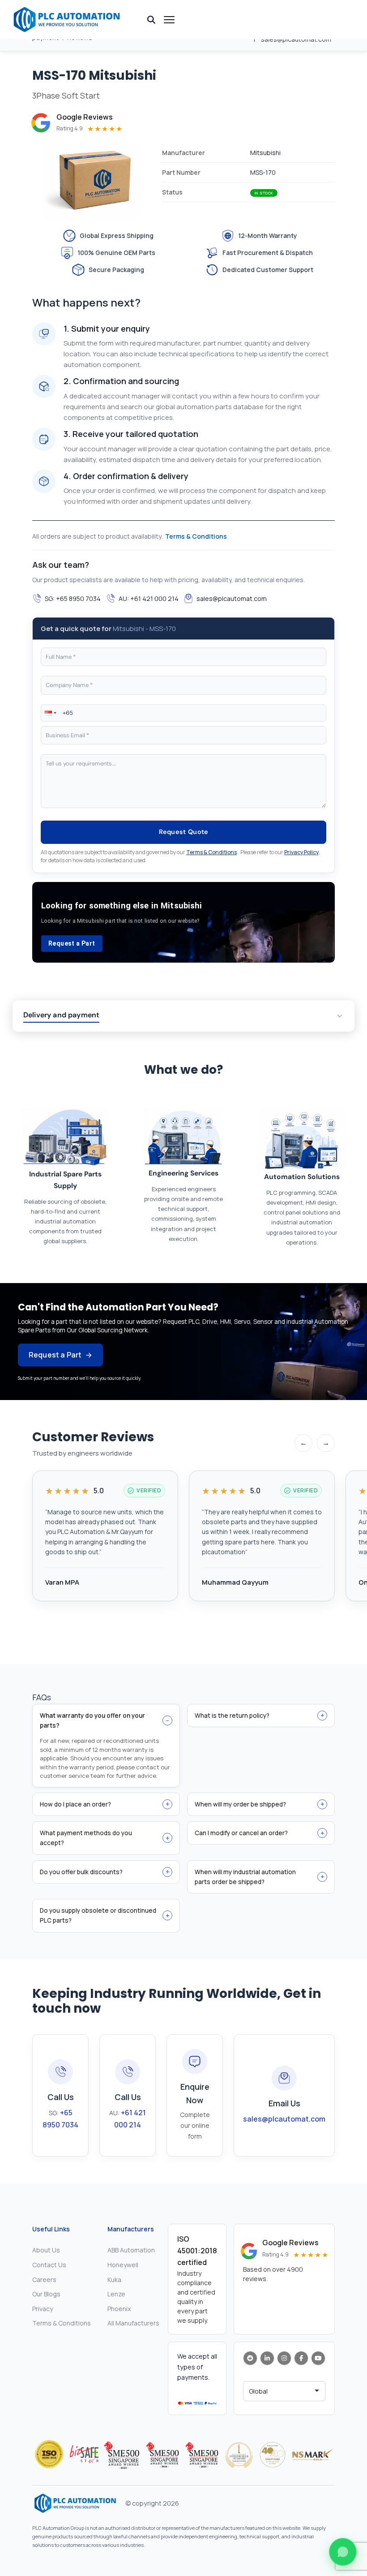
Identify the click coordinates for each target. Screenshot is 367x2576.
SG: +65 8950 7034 (73, 599)
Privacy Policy (301, 852)
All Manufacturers (133, 2323)
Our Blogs (46, 2294)
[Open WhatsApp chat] (343, 2552)
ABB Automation (131, 2250)
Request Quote (184, 832)
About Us (46, 2250)
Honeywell (123, 2265)
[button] (50, 713)
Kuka (114, 2280)
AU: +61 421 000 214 (149, 599)
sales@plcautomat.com (232, 599)
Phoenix (119, 2309)
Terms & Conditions (196, 536)
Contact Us (49, 2265)
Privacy (43, 2309)
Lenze (116, 2294)
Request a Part (72, 943)
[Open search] (151, 20)
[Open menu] (169, 20)
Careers (44, 2280)
